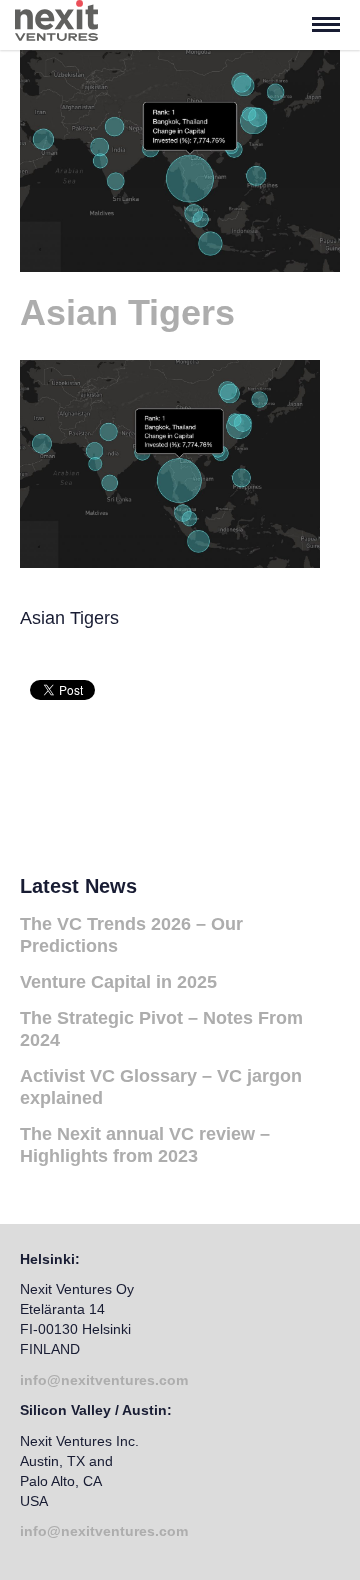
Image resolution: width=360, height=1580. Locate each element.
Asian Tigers (127, 312)
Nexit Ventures (93, 25)
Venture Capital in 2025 (118, 982)
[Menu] (326, 25)
